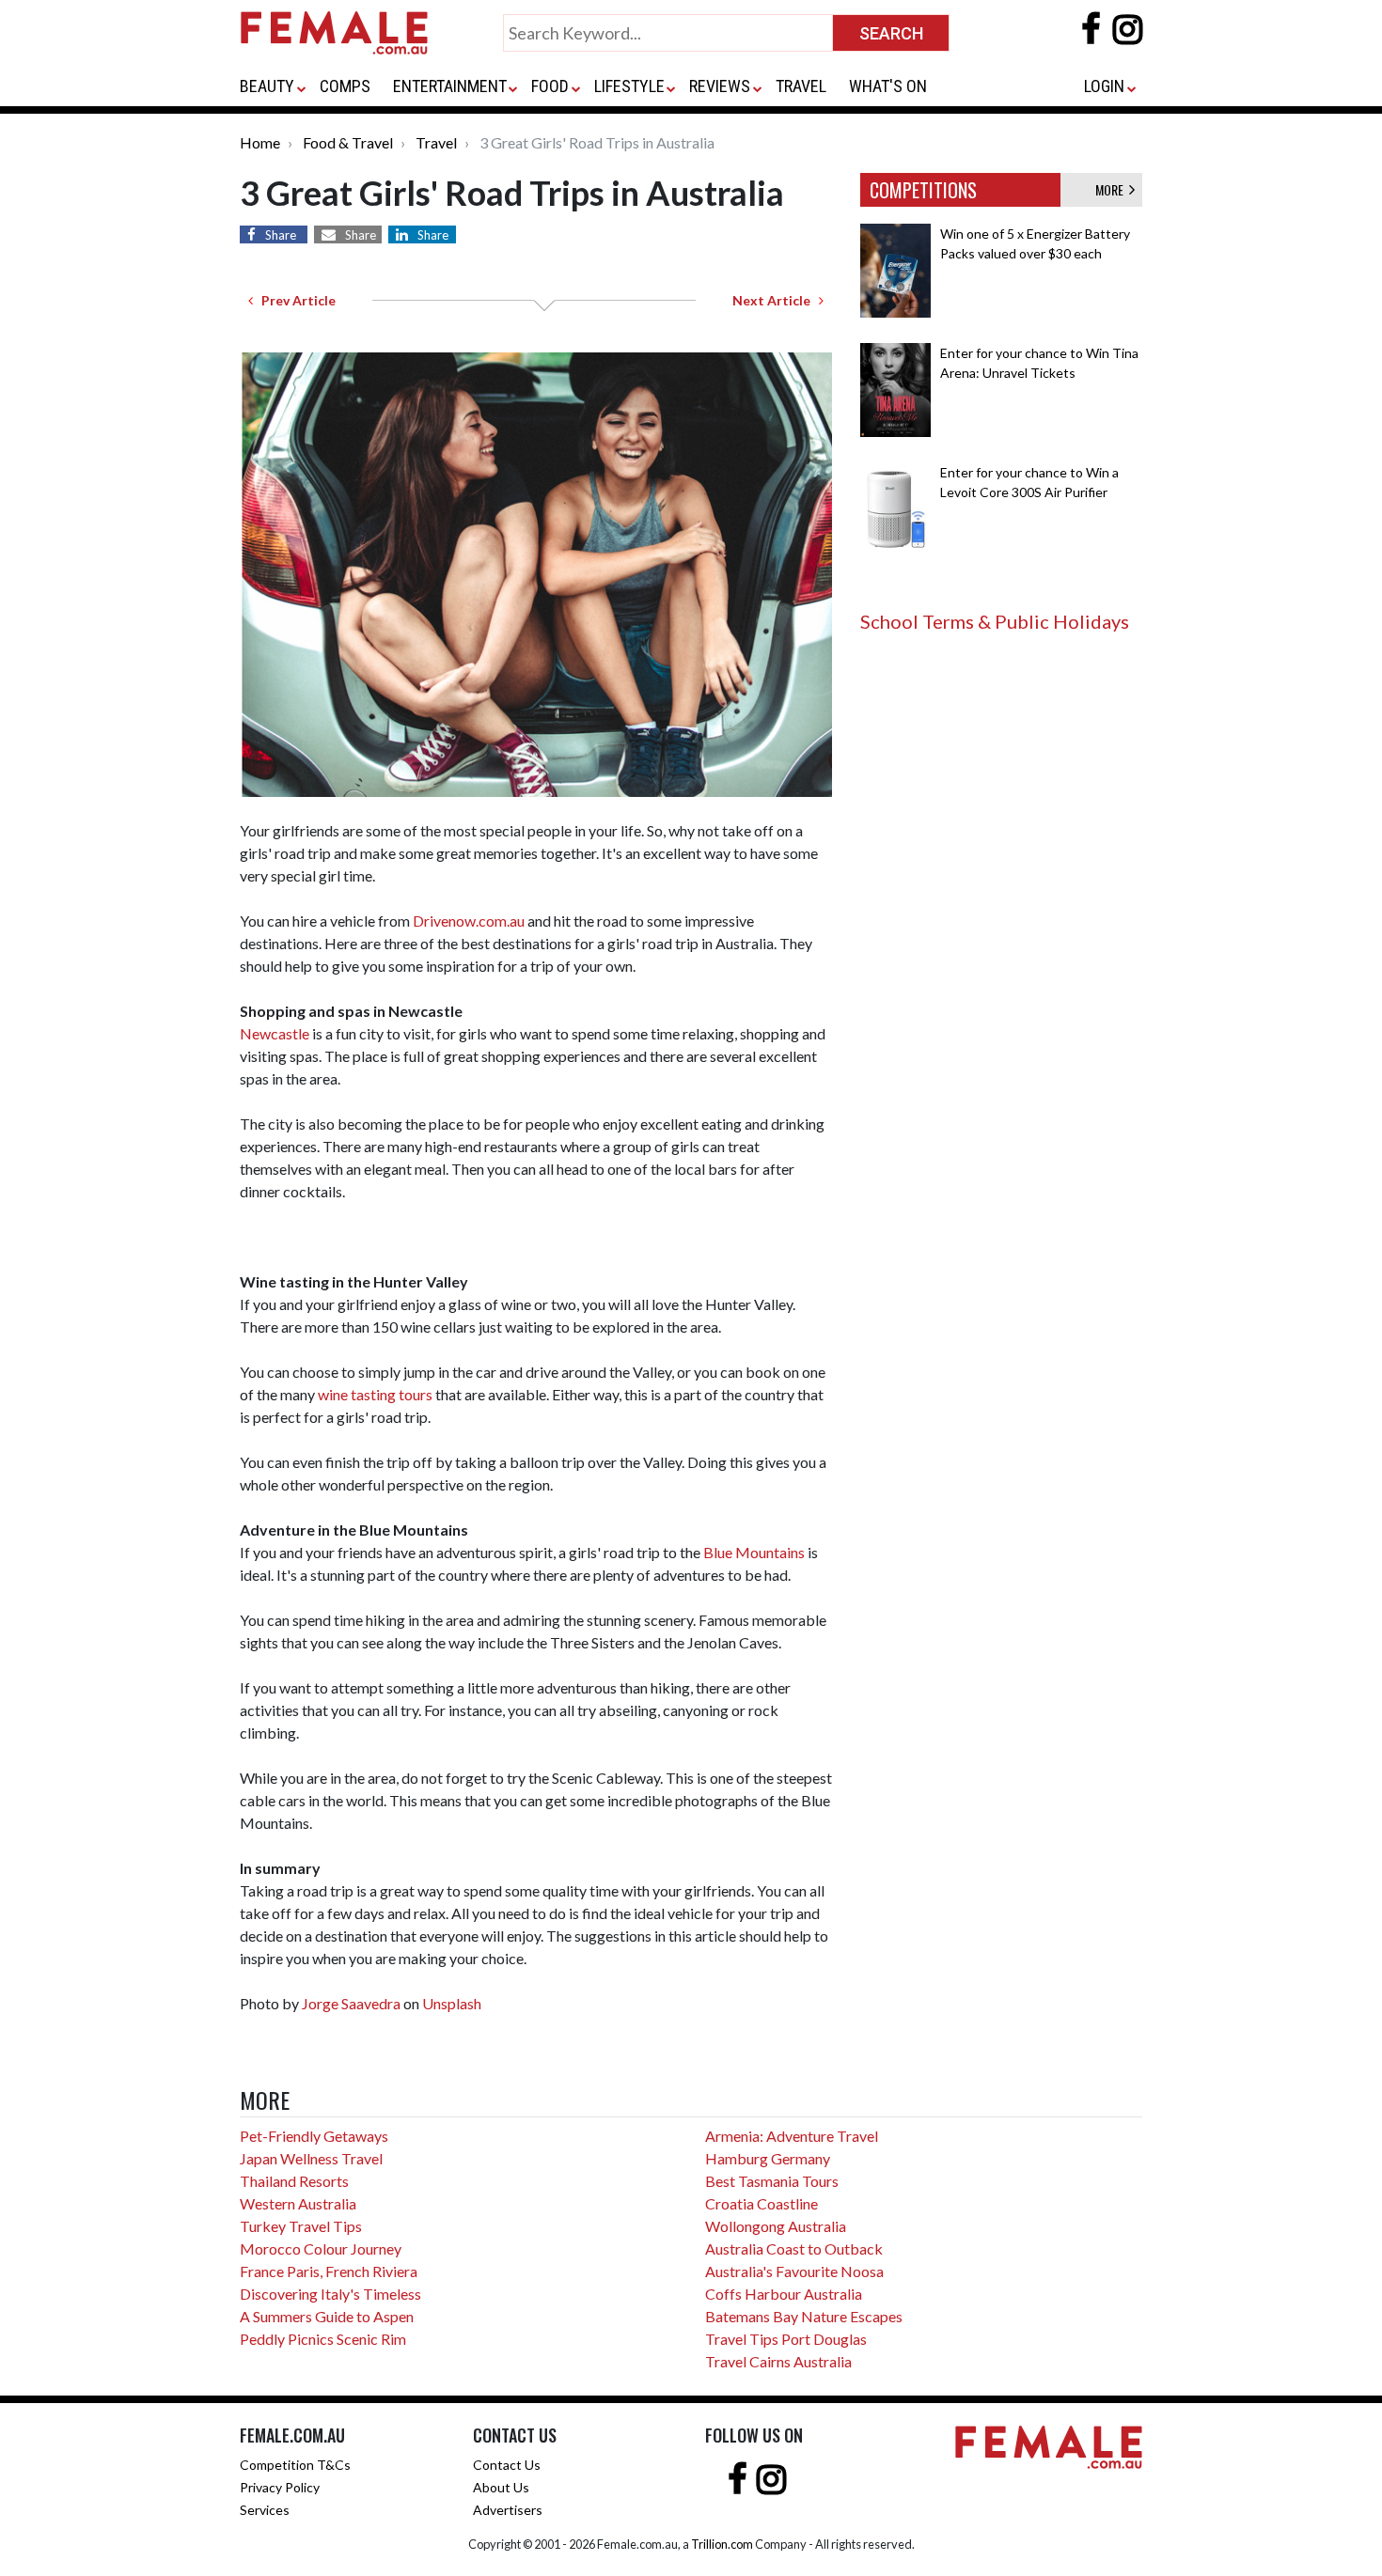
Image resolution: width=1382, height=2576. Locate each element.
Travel (436, 142)
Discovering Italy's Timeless (330, 2294)
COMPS (345, 86)
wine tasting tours (375, 1394)
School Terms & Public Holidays (995, 621)
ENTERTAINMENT (450, 86)
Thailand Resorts (294, 2181)
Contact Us (507, 2465)
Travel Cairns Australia (778, 2361)
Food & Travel (348, 142)
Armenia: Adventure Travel (792, 2136)
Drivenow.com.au (469, 921)
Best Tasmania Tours (772, 2181)
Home (260, 142)
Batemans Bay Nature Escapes (804, 2316)
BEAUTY (267, 86)
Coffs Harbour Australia (784, 2294)
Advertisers (508, 2510)
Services (265, 2510)
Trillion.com (722, 2544)
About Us (501, 2487)
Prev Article (294, 300)
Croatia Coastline (762, 2203)
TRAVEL (801, 86)
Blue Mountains (754, 1552)
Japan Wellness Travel (311, 2158)
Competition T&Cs (295, 2465)
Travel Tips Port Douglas (786, 2339)
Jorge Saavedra (351, 2003)
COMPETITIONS (923, 190)
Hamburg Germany (768, 2158)
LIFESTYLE (629, 86)
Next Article (776, 300)
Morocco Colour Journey (321, 2248)
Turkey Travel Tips (301, 2226)
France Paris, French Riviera (329, 2271)
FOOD (550, 86)
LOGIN (1104, 86)
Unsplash (452, 2003)
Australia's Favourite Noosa (794, 2271)
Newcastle (275, 1033)
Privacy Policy (280, 2487)
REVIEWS (720, 86)
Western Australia (298, 2203)
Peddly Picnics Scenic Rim (323, 2339)
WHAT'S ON (888, 86)
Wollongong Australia (776, 2226)
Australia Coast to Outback (794, 2248)
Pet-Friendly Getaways (314, 2136)
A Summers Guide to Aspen (327, 2316)
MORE (1112, 189)
